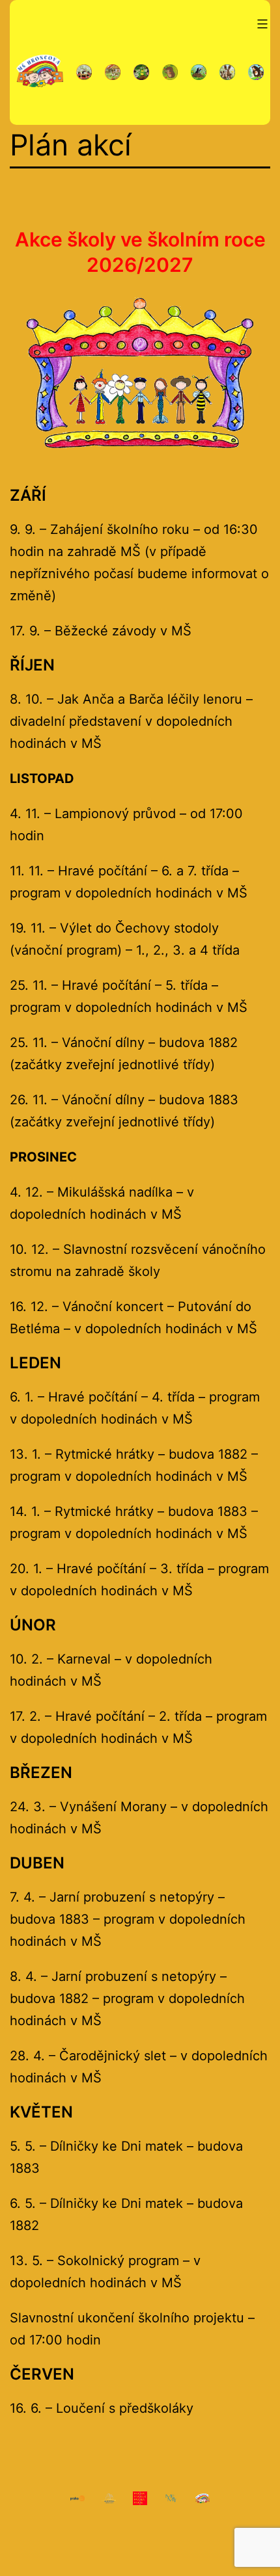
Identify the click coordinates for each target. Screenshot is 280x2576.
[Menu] (261, 24)
